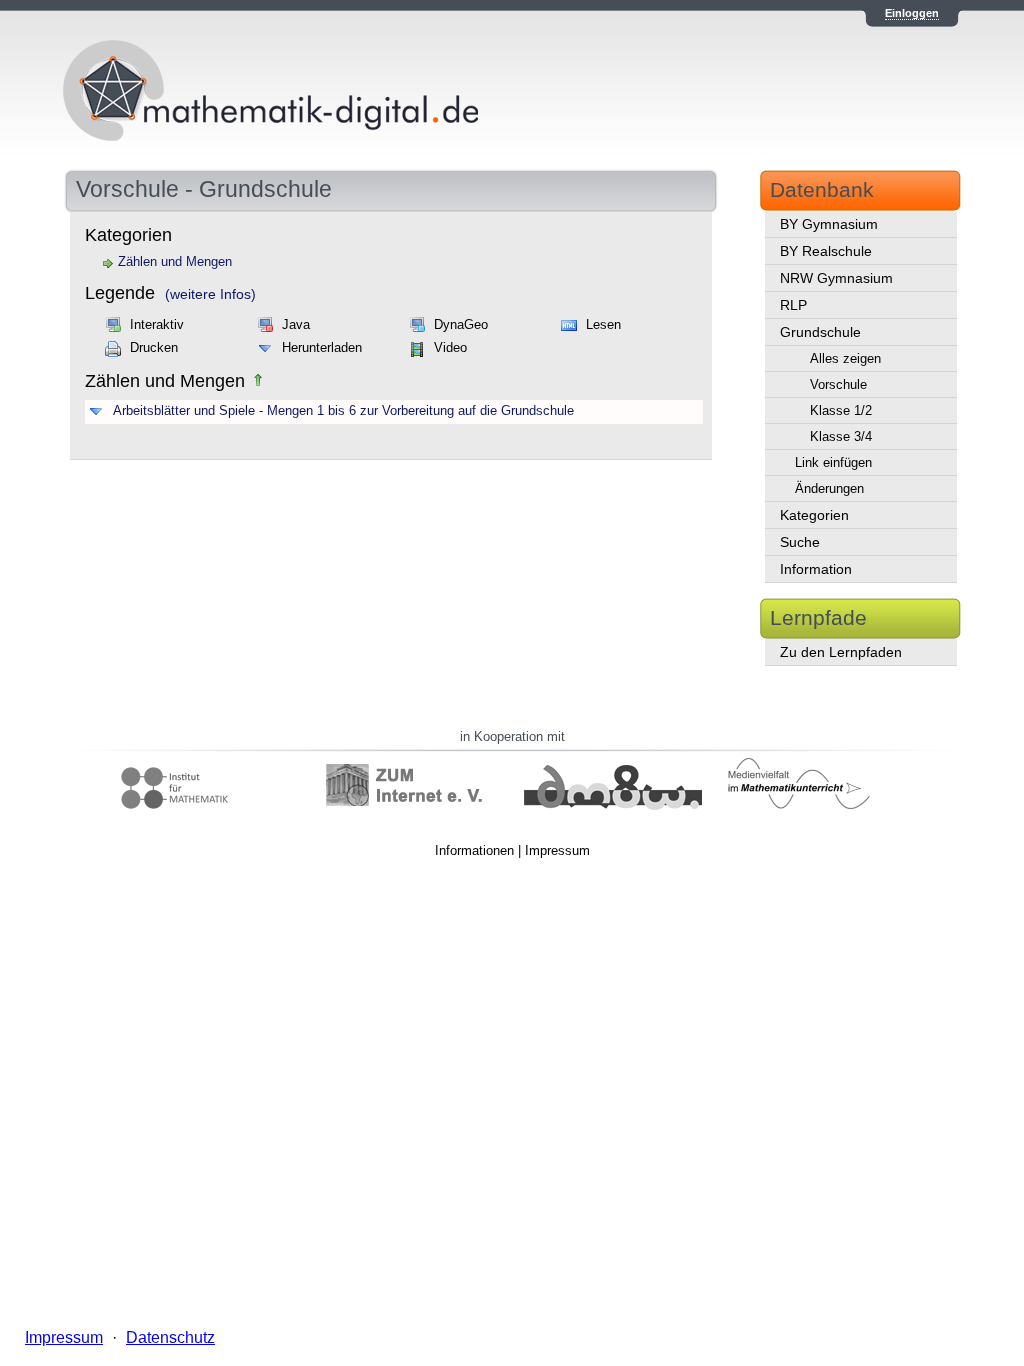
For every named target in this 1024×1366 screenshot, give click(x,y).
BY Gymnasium (829, 224)
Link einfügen (833, 462)
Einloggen (912, 13)
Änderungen (829, 488)
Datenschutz (170, 1337)
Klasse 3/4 (841, 436)
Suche (800, 542)
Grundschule (820, 332)
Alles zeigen (845, 358)
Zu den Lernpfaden (841, 652)
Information (816, 569)
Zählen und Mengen (175, 262)
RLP (793, 305)
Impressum (557, 850)
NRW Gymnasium (836, 278)
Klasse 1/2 (841, 410)
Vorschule (838, 384)
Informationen (474, 850)
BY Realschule (826, 251)
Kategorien (814, 515)
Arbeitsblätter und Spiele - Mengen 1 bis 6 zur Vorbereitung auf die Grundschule (343, 411)
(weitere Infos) (210, 294)
